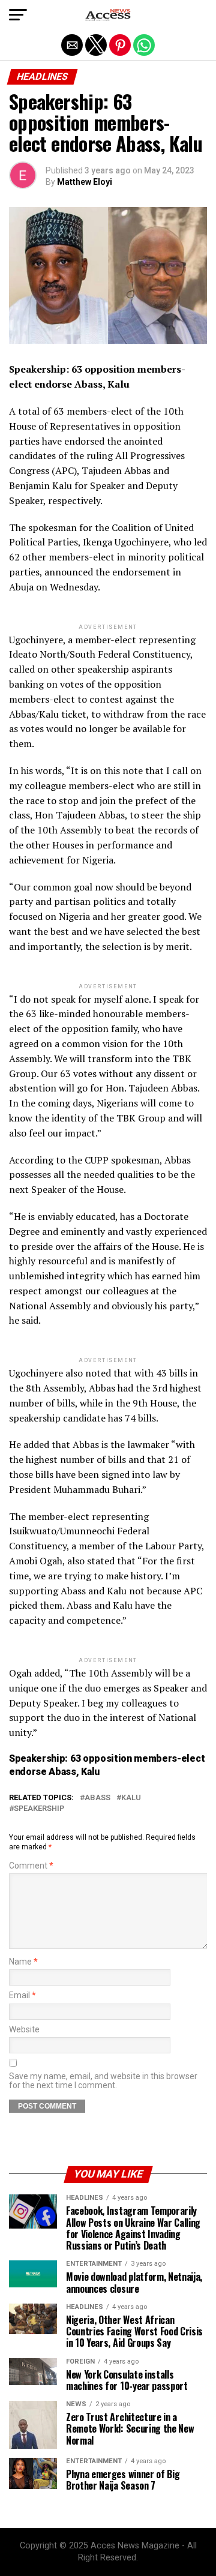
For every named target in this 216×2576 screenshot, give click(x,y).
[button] (18, 15)
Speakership (39, 1809)
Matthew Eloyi (85, 182)
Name (23, 1962)
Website (24, 2030)
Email (22, 1995)
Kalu (131, 1798)
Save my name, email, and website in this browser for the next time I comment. (103, 2081)
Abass (97, 1798)
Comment (31, 1866)
